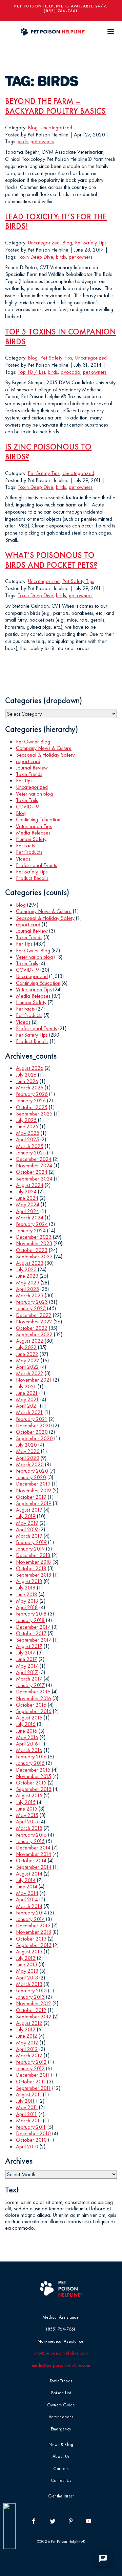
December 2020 (34, 1425)
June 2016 (27, 1731)
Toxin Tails (27, 800)
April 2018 (27, 1607)
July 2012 (26, 2029)
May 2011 (27, 2107)
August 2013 (29, 1952)
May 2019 (27, 1523)
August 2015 (29, 1795)
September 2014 (34, 1867)
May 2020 (28, 1451)
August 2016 (29, 1718)
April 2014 (27, 1899)
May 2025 (28, 1133)
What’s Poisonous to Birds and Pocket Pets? (51, 560)
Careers (61, 2469)
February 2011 (31, 2127)
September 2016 (34, 1711)
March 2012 (29, 2055)
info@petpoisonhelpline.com (61, 2353)
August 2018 (29, 1581)
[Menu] (110, 32)
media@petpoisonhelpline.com (61, 2365)
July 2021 (26, 1387)
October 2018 (31, 1568)
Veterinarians (61, 2417)
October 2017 (31, 1633)
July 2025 (26, 1120)
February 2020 (32, 1471)
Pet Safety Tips (91, 243)
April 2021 (27, 1406)
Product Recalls (32, 878)
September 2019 (34, 1503)
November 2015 (34, 1776)
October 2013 (31, 1939)
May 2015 (27, 1815)
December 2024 (34, 1159)
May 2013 (27, 1971)
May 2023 (28, 1283)
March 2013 (29, 1984)
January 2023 (31, 1308)
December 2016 (33, 1692)
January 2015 (30, 1841)
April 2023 (27, 1289)
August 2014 (29, 1874)
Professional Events (36, 865)
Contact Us (61, 2480)
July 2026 (26, 1075)
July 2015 (26, 1802)
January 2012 (30, 2068)
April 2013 (27, 1978)
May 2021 (27, 1399)
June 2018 (27, 1594)
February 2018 (31, 1614)
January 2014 (30, 1919)
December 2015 (33, 1770)
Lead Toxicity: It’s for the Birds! (56, 221)
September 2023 (34, 1257)
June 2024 (27, 1198)
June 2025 (27, 1127)
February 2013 (31, 1990)
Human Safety (31, 839)
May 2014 (27, 1893)
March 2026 (30, 1088)
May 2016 (27, 1737)
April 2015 (27, 1822)
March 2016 (29, 1750)
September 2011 (33, 2088)
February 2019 (31, 1542)
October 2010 (31, 2140)
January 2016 (30, 1763)
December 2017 (33, 1627)
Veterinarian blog (34, 794)
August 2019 (29, 1510)
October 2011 (31, 2082)
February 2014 (31, 1913)
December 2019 (33, 1484)
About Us (61, 2456)
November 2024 (34, 1165)
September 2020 (34, 1438)
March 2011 (29, 2120)
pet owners (42, 141)
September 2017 (34, 1640)
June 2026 (27, 1081)
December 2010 (33, 2133)
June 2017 (27, 1659)
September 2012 (34, 2017)
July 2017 (26, 1653)
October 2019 (31, 1497)
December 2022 (34, 1315)
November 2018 (34, 1562)
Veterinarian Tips (34, 826)
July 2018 (26, 1588)
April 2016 (27, 1744)
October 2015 (31, 1783)
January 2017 (30, 1685)
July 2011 (25, 2101)
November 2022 (34, 1322)
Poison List (61, 2393)
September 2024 (34, 1179)
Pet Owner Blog (33, 742)
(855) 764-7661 (61, 11)
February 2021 (32, 1419)
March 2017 (29, 1679)
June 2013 (27, 1964)
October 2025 (32, 1107)
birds (23, 141)
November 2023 (34, 1243)
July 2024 (26, 1192)
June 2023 (27, 1276)
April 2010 (27, 2147)
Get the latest (61, 2496)
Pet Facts (25, 846)
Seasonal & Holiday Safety (45, 755)
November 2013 (34, 1932)
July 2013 (26, 1958)
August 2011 (29, 2094)
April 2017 (27, 1672)
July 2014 (26, 1880)
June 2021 (27, 1393)
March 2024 (30, 1218)
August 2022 (30, 1341)
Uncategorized (56, 127)
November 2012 (34, 2003)
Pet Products (29, 852)
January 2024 (31, 1230)
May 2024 (28, 1204)
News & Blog (61, 2444)
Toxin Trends (29, 774)
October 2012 (31, 2010)
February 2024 (32, 1224)
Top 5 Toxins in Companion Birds (60, 337)
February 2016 (31, 1757)
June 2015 (27, 1809)
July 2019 (26, 1516)
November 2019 (34, 1490)
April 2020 (28, 1458)
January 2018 (30, 1620)
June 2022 (27, 1354)
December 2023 (34, 1237)
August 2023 (30, 1263)
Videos (23, 859)
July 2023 (26, 1269)
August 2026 (30, 1068)
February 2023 (32, 1302)
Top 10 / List (31, 372)
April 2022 (27, 1367)
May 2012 (27, 2043)
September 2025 (34, 1114)
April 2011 (27, 2114)
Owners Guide (61, 2405)
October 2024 (32, 1172)
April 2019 (27, 1529)
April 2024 (27, 1211)
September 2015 (34, 1789)
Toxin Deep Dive (35, 257)
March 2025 (30, 1146)
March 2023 (30, 1295)
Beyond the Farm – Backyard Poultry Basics (55, 106)
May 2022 (28, 1360)
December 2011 (33, 2075)
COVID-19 (27, 807)
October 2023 (32, 1250)
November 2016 (34, 1698)
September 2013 (34, 1945)
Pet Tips (24, 781)
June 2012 (27, 2036)
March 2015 (29, 1828)
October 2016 (31, 1705)
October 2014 (31, 1860)
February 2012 (31, 2062)
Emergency (61, 2429)
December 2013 (33, 1925)
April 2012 (27, 2049)
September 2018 (34, 1575)
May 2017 (27, 1666)
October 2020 (32, 1432)
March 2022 (30, 1373)
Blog (33, 127)
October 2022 (32, 1328)
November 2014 (34, 1854)
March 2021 (29, 1412)
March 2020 (30, 1464)
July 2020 (26, 1445)
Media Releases (33, 833)
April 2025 (27, 1139)
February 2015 (31, 1835)
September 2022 (34, 1334)
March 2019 (29, 1536)
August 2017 (29, 1646)
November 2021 (34, 1380)
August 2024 (30, 1185)
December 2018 (33, 1555)
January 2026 (31, 1100)
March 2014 (29, 1906)
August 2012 (29, 2023)
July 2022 (26, 1347)
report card (28, 761)
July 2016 (26, 1724)
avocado (70, 372)
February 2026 (32, 1094)
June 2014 (27, 1887)
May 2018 (27, 1601)
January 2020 (31, 1477)
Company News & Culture (44, 748)
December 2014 (33, 1848)
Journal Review (32, 768)
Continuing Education (38, 819)
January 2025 (31, 1153)
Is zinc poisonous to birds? (48, 452)
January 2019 (30, 1549)
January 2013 (30, 1997)
